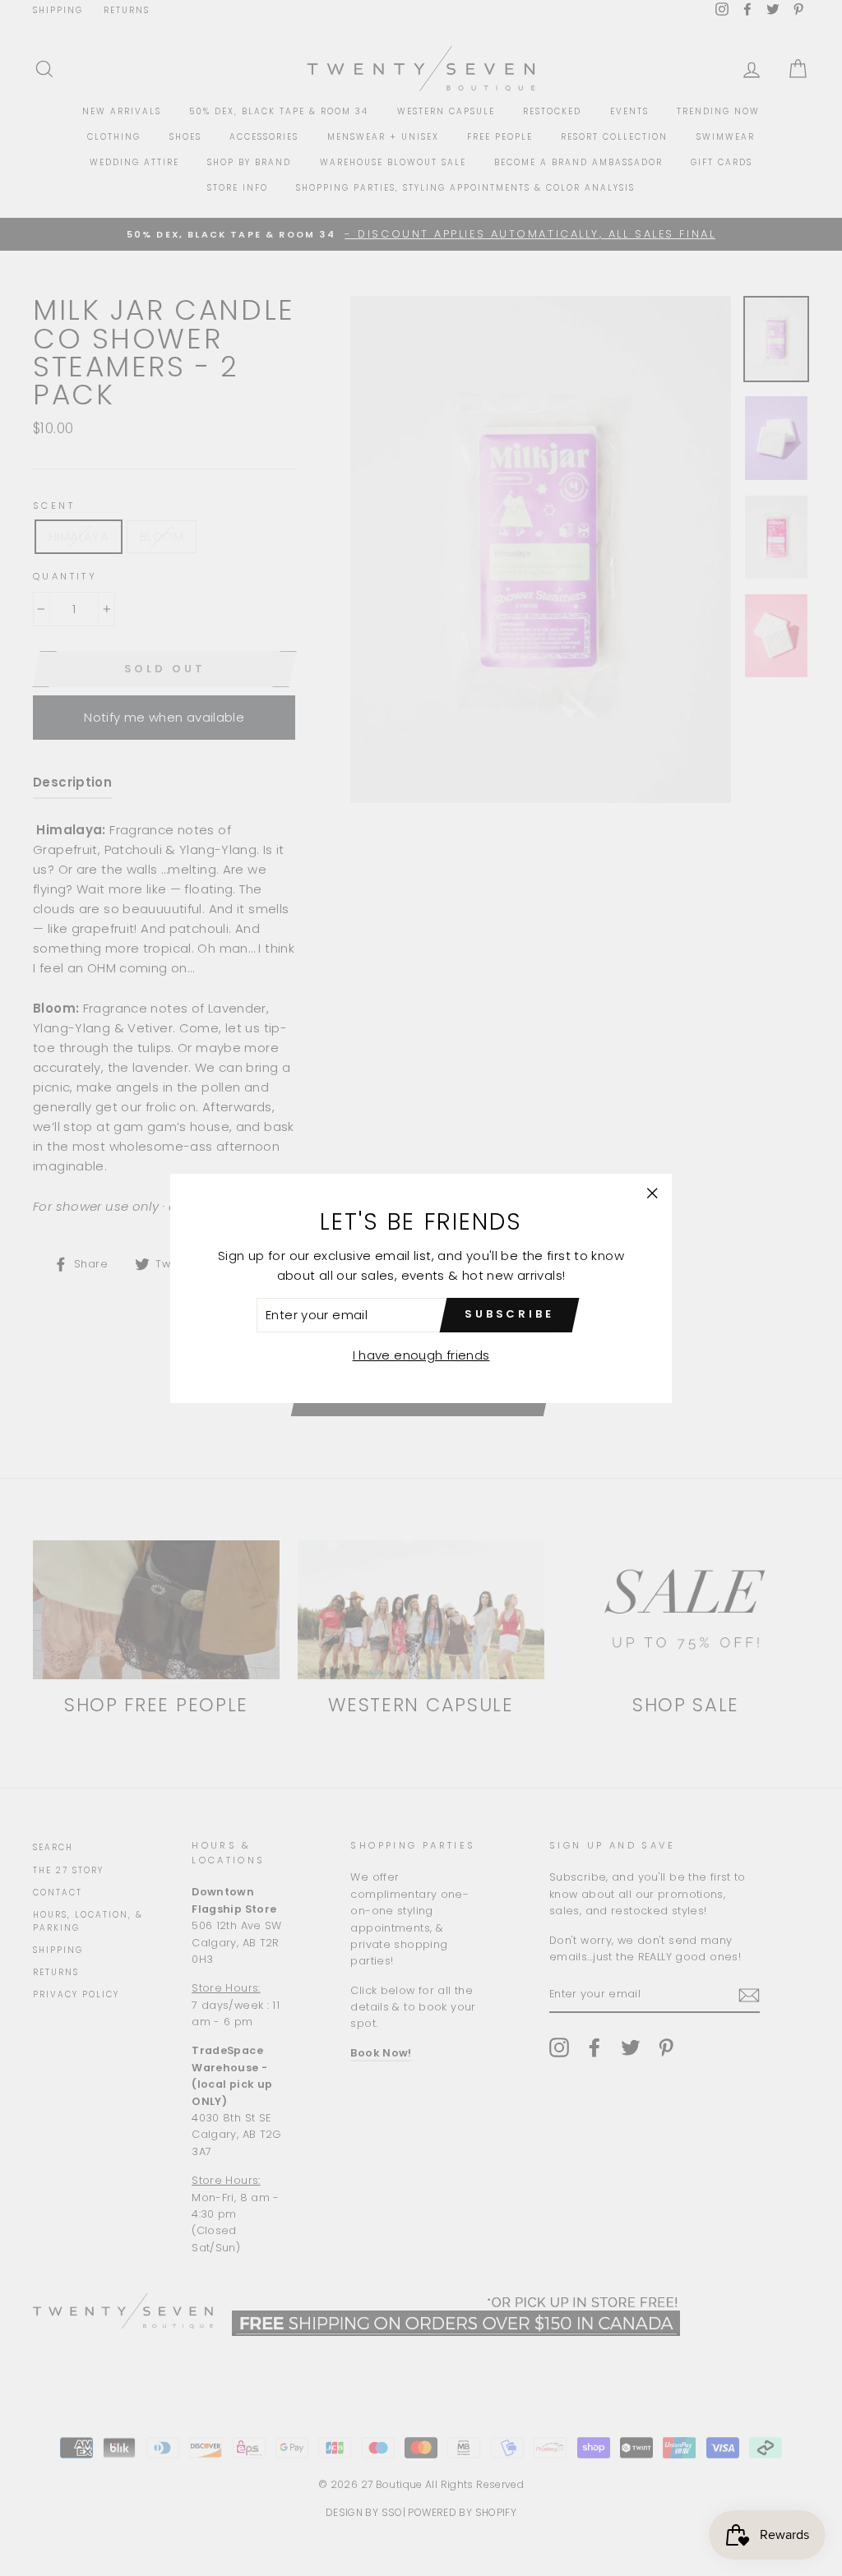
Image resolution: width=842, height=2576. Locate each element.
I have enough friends (421, 1355)
